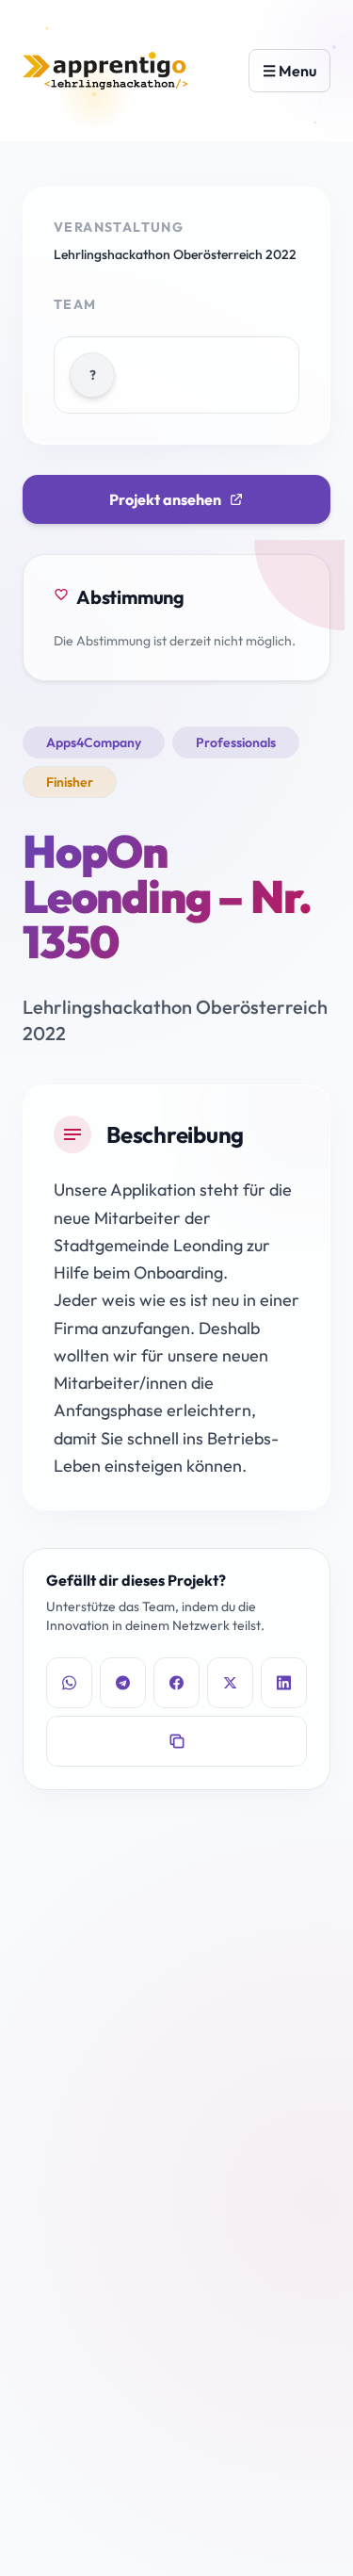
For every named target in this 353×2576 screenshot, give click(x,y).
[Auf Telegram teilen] (123, 1683)
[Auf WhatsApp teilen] (69, 1683)
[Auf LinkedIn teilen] (284, 1683)
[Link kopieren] (176, 1741)
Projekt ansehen (165, 499)
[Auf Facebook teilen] (176, 1683)
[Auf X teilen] (230, 1683)
